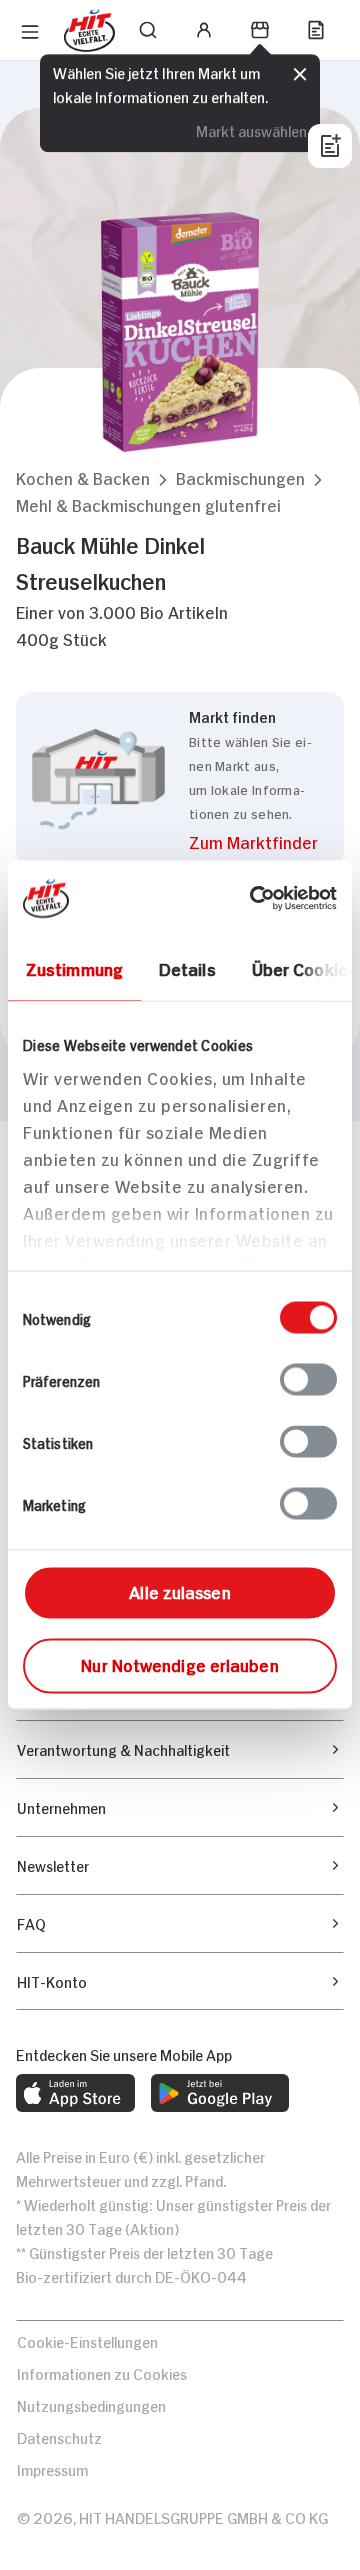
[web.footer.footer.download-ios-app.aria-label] (75, 2093)
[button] (83, 477)
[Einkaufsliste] (316, 30)
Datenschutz (59, 2436)
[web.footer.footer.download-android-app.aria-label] (220, 2093)
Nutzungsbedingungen (91, 2404)
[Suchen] (148, 30)
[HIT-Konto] (204, 30)
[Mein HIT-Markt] (260, 30)
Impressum (52, 2468)
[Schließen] (300, 75)
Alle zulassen (179, 1591)
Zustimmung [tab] (74, 968)
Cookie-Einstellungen (87, 2340)
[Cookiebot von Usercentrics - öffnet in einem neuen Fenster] (254, 899)
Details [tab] (187, 968)
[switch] (308, 1380)
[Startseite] (89, 30)
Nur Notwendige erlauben (179, 1664)
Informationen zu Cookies (102, 2372)
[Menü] (30, 32)
